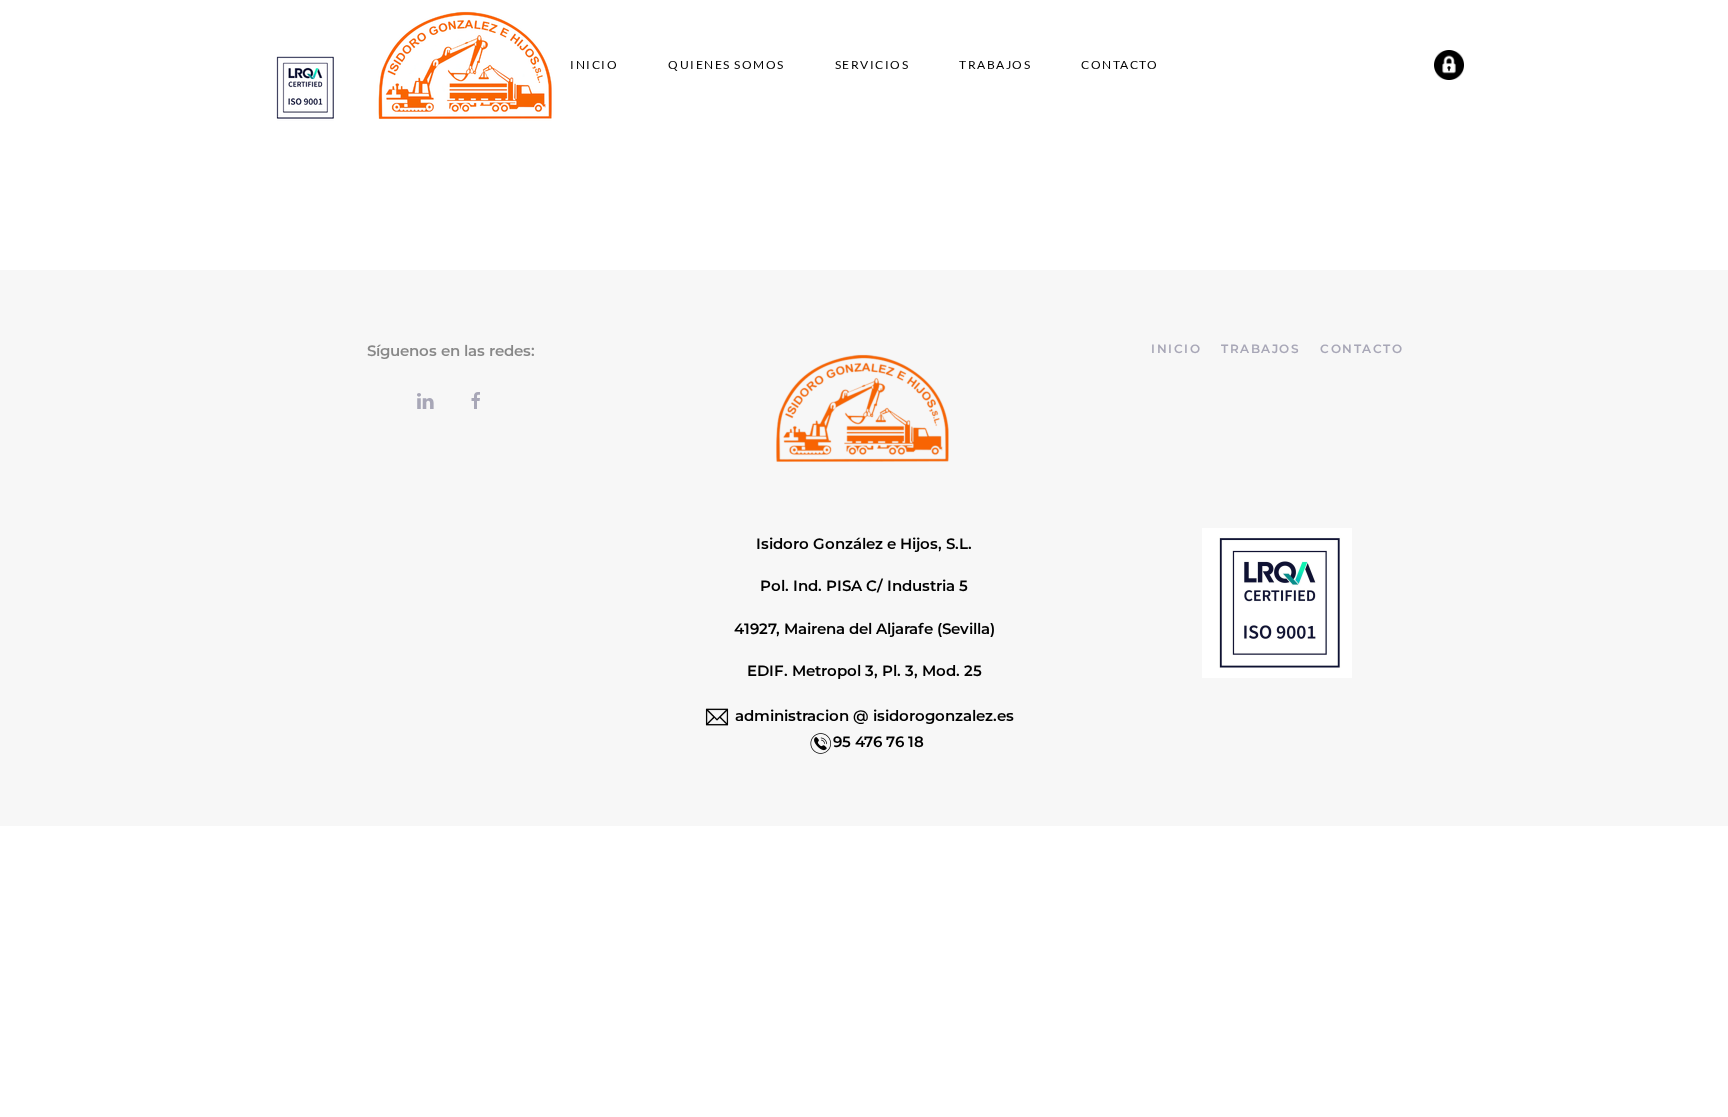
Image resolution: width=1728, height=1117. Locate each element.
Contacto (1119, 64)
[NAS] (1449, 63)
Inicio (594, 64)
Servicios (872, 64)
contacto (1361, 348)
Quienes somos (726, 64)
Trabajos (995, 64)
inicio (1176, 348)
